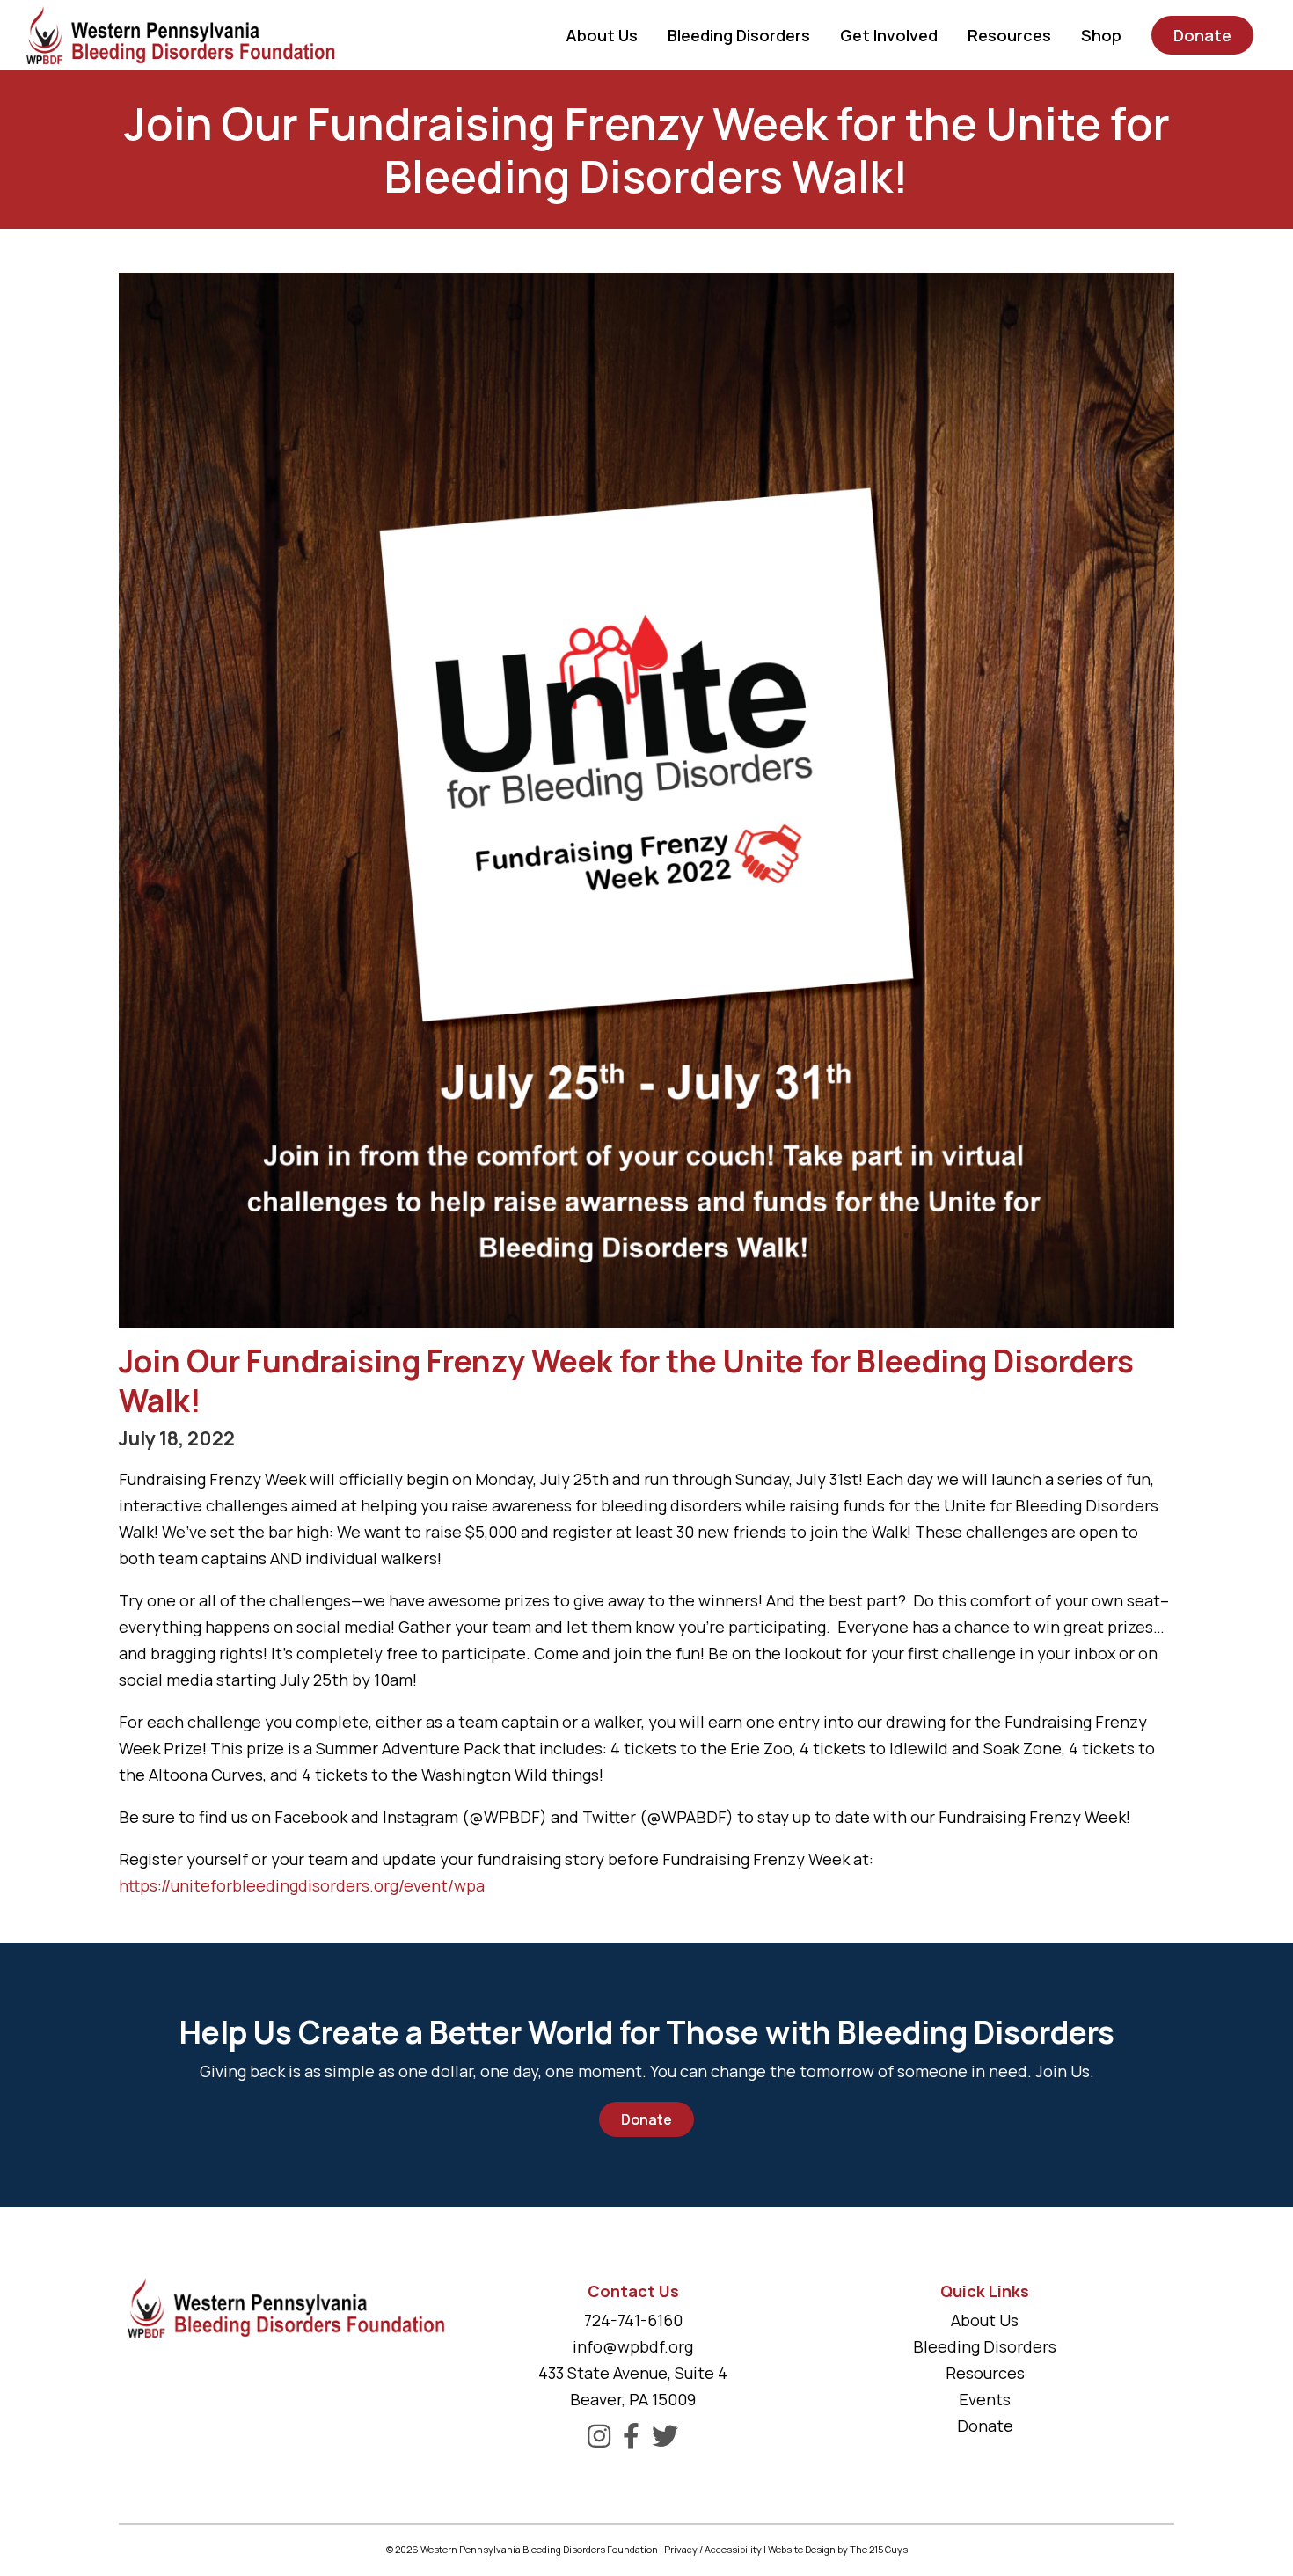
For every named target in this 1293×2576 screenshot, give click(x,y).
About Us (985, 2320)
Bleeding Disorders (985, 2346)
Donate (646, 2119)
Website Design (802, 2549)
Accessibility (733, 2549)
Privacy (681, 2549)
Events (985, 2399)
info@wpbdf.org (633, 2346)
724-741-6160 (633, 2320)
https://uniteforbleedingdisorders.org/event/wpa (302, 1885)
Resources (985, 2373)
